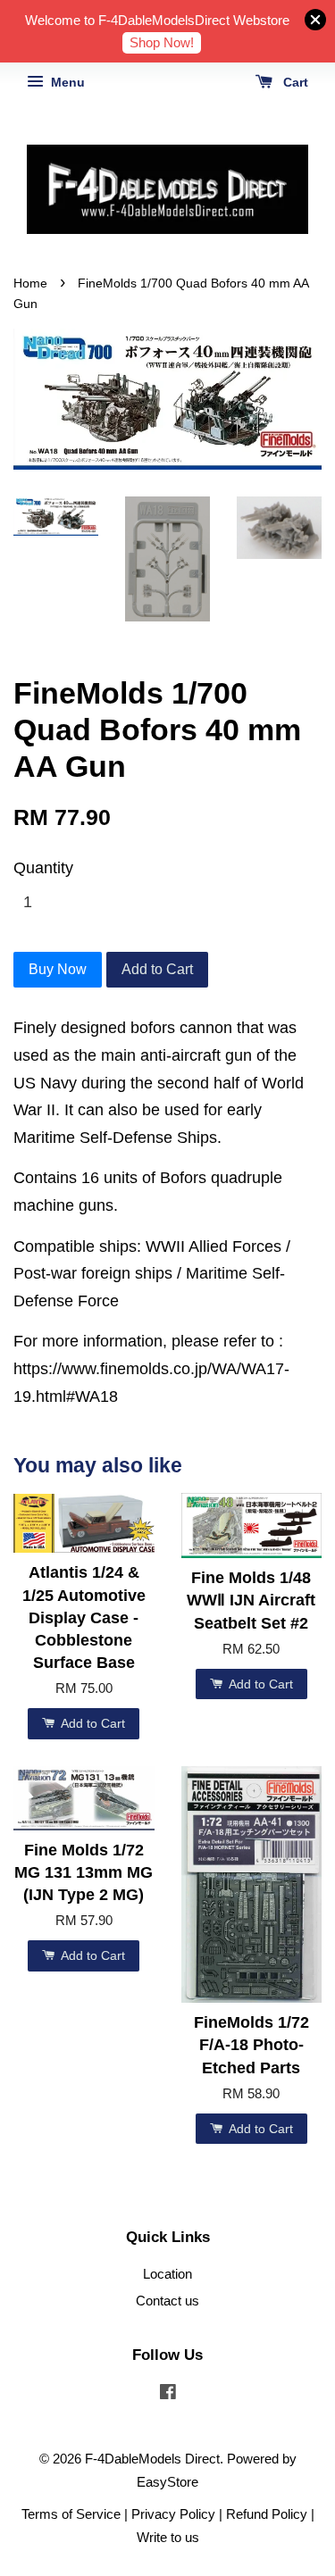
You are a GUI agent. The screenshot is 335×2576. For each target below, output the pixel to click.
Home (30, 283)
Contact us (167, 2301)
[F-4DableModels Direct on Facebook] (168, 2394)
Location (167, 2274)
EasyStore (167, 2482)
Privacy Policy (173, 2514)
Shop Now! (162, 42)
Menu (66, 82)
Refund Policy (267, 2514)
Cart (294, 82)
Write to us (168, 2537)
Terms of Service (71, 2514)
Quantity (43, 868)
